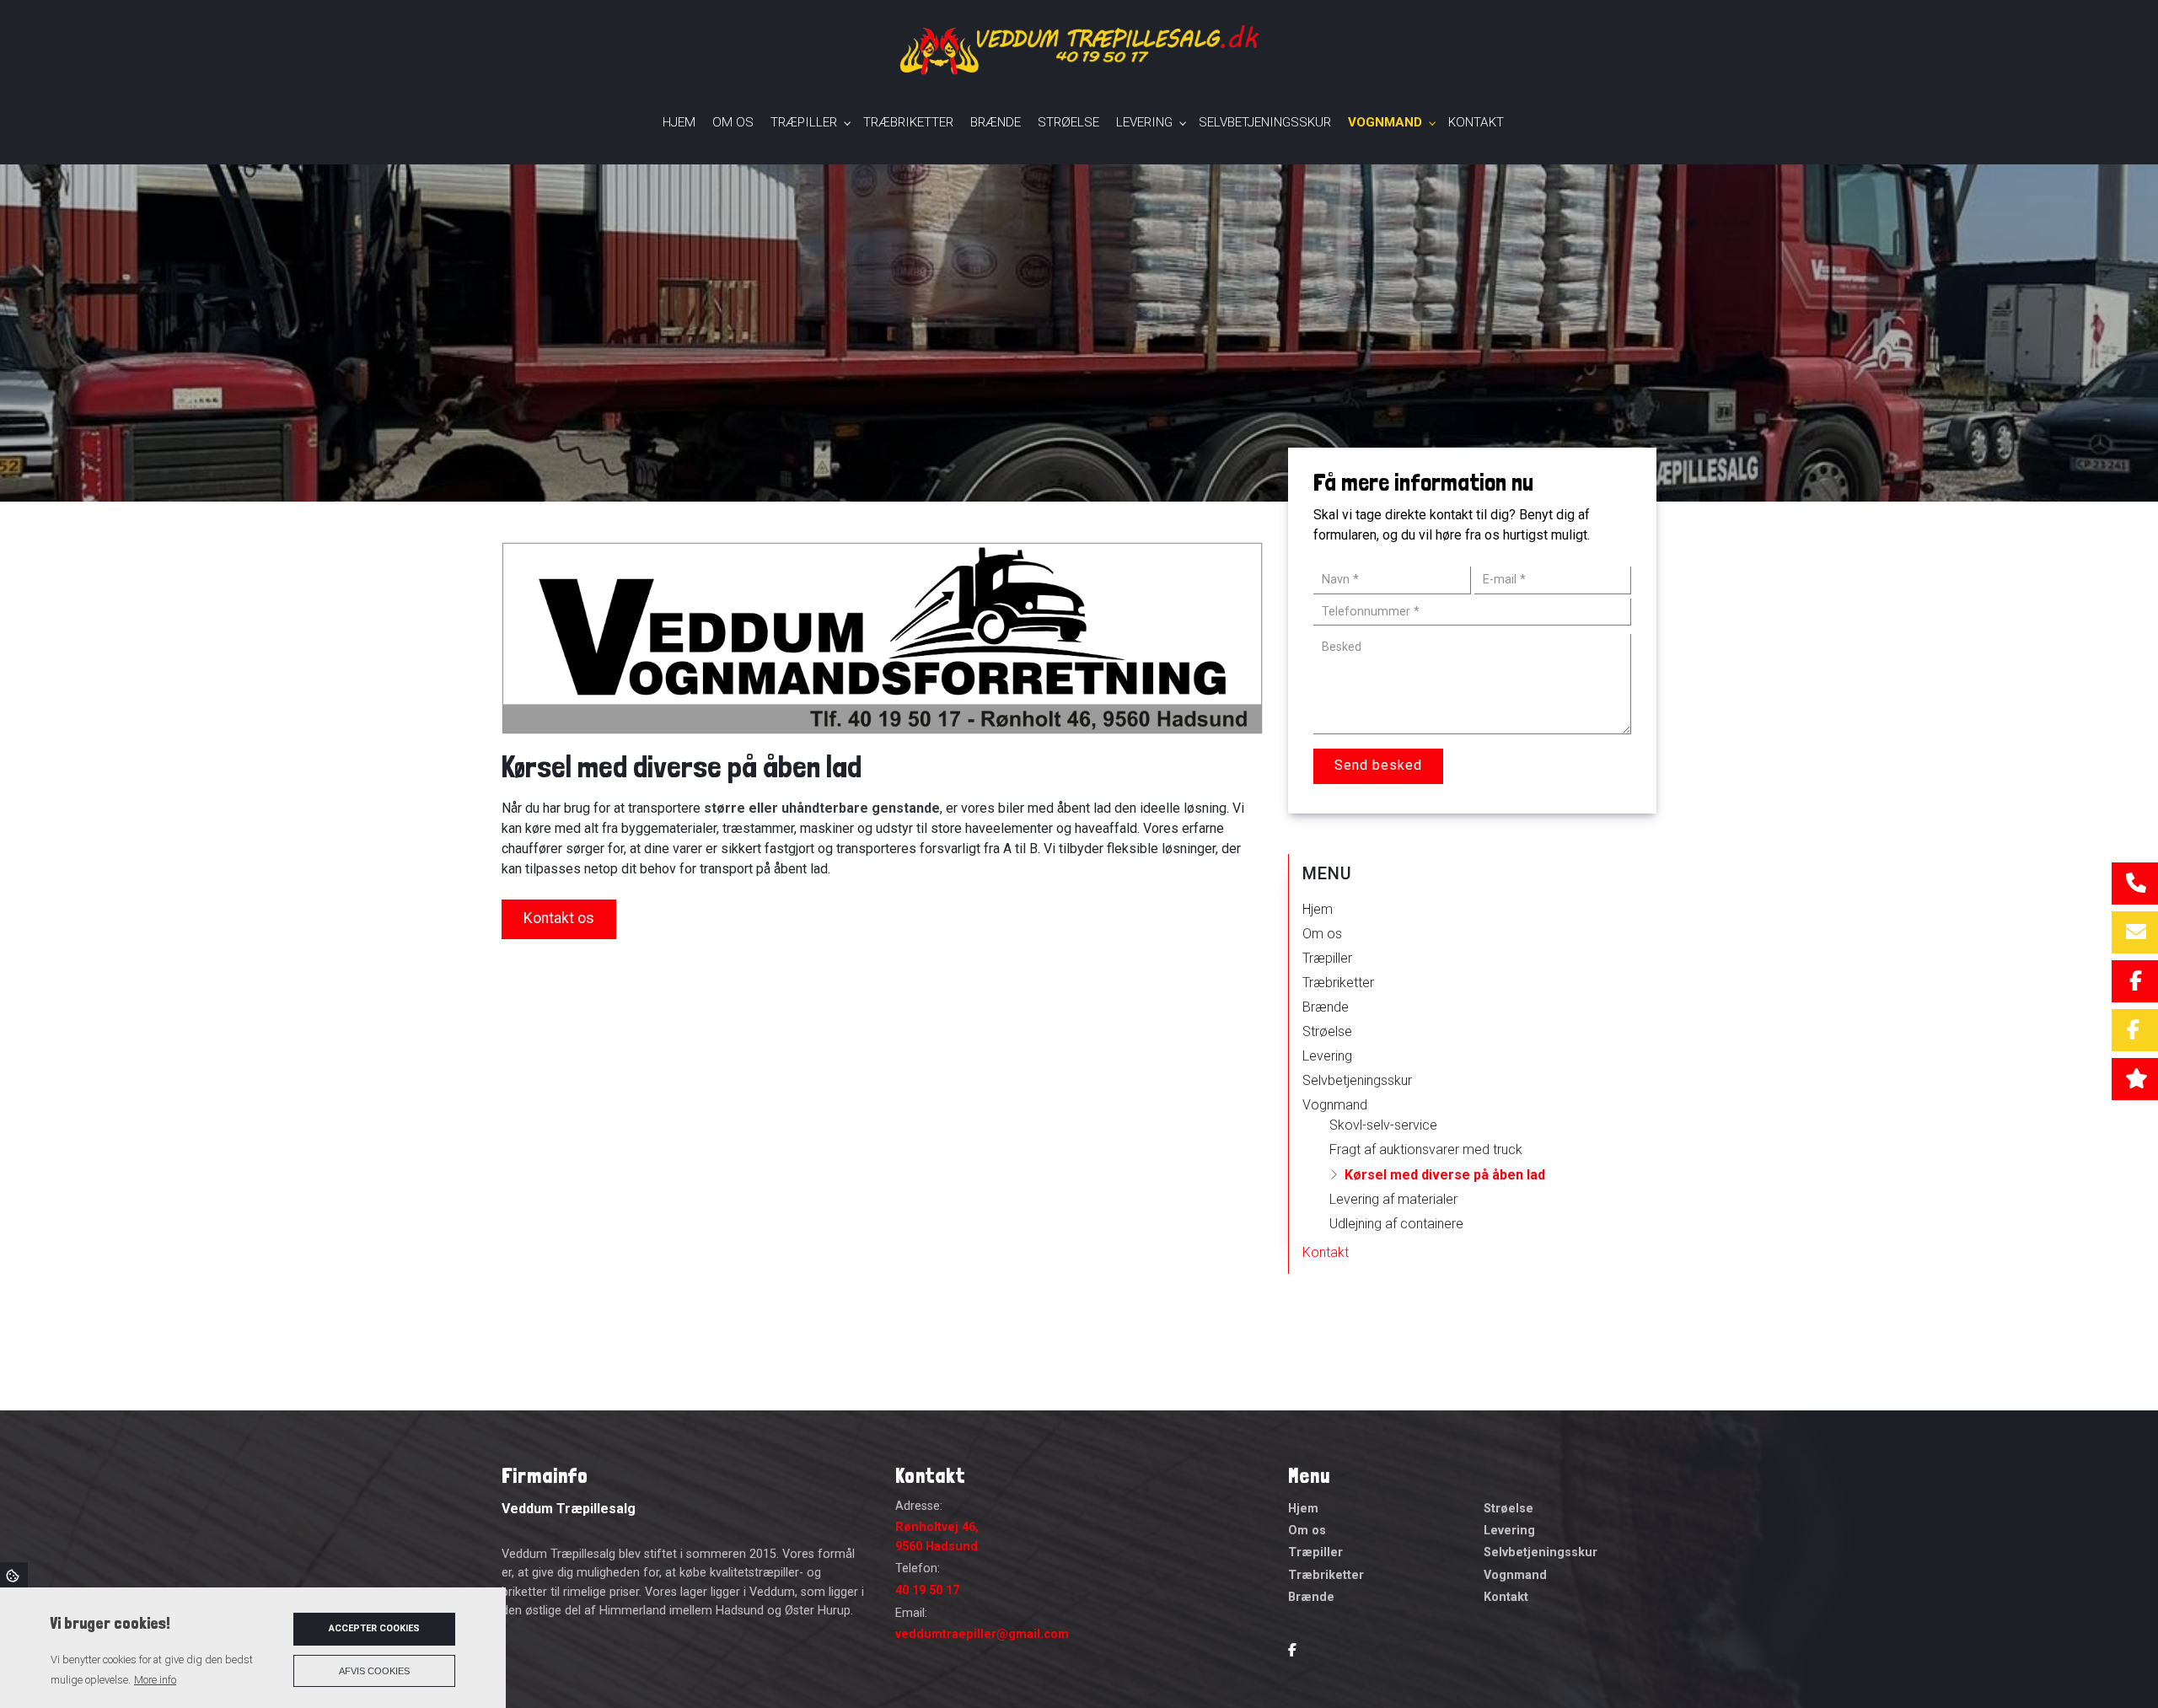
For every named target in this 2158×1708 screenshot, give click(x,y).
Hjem (1318, 909)
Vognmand (1335, 1105)
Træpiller (1327, 958)
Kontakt (1326, 1252)
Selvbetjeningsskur (1357, 1080)
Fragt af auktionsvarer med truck (1426, 1149)
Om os (1322, 934)
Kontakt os (559, 918)
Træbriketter (1338, 983)
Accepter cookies (374, 1628)
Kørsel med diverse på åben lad (1445, 1175)
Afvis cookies (374, 1671)
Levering (1327, 1056)
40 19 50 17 (927, 1590)
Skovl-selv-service (1383, 1125)
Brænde (1326, 1007)
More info (155, 1680)
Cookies (14, 1575)
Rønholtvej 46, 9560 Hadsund (937, 1536)
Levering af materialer (1393, 1199)
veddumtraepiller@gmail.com (982, 1634)
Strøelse (1327, 1031)
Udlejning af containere (1396, 1224)
